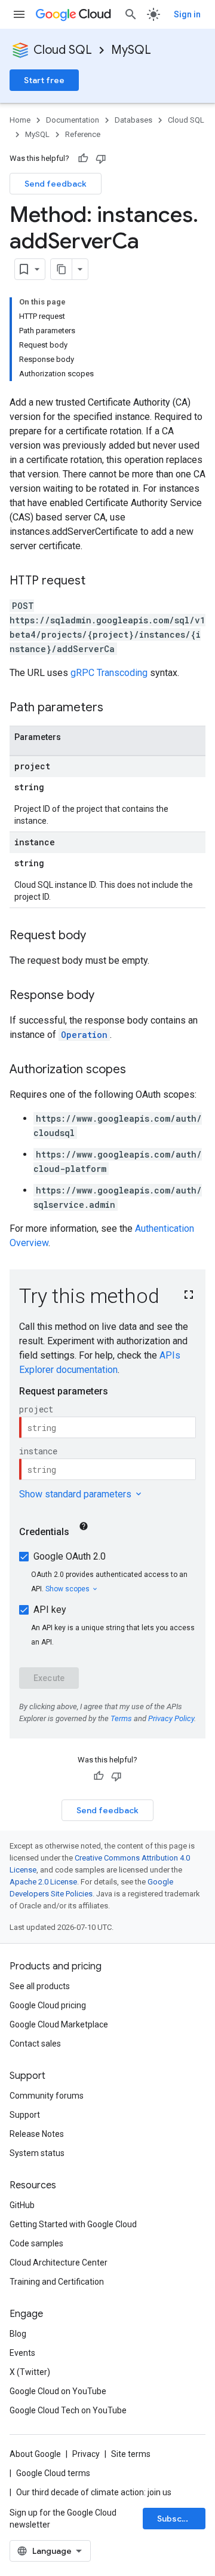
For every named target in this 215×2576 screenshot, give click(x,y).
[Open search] (131, 14)
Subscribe (178, 2519)
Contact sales (35, 2044)
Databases (133, 120)
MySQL (131, 50)
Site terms (131, 2454)
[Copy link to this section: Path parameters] (115, 708)
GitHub (22, 2205)
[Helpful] (83, 159)
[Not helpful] (101, 159)
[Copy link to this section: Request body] (98, 936)
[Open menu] (19, 14)
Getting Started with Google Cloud (73, 2224)
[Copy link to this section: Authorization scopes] (138, 1070)
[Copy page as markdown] (62, 269)
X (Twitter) (30, 2372)
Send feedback (56, 184)
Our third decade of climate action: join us (94, 2492)
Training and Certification (57, 2282)
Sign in (187, 14)
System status (37, 2153)
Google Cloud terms (53, 2473)
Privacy (86, 2454)
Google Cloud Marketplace (59, 2024)
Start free (44, 80)
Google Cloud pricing (48, 2005)
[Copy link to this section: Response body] (106, 996)
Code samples (36, 2243)
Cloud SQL (63, 50)
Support (25, 2115)
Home (20, 120)
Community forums (47, 2096)
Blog (18, 2334)
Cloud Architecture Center (59, 2263)
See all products (40, 1986)
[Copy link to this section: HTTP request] (97, 581)
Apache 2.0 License (43, 1882)
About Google (35, 2454)
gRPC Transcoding (109, 673)
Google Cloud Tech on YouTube (68, 2410)
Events (22, 2353)
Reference (83, 134)
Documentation (73, 120)
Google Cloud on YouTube (58, 2391)
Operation (84, 1035)
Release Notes (37, 2134)
